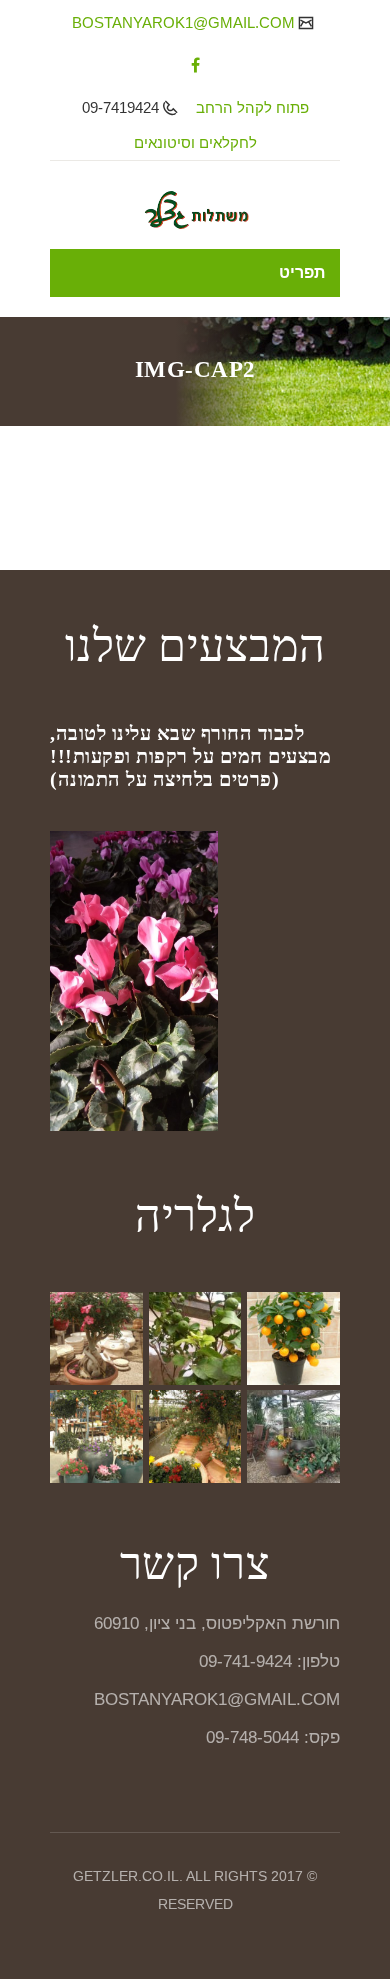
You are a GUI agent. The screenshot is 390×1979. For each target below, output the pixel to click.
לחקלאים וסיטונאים (195, 142)
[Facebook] (195, 65)
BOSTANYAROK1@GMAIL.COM (185, 22)
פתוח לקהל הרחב (252, 107)
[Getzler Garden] (195, 210)
